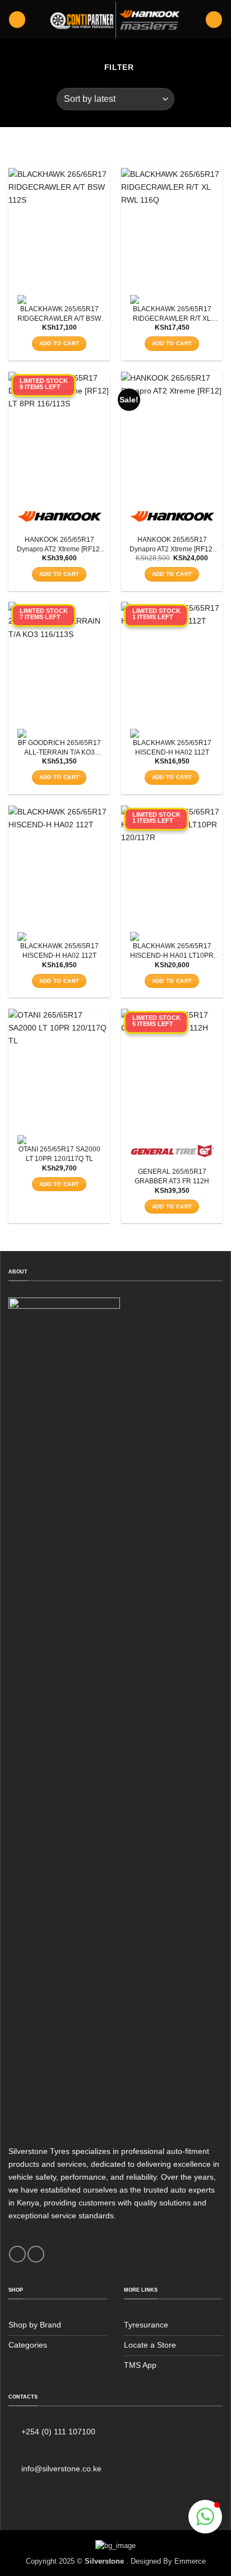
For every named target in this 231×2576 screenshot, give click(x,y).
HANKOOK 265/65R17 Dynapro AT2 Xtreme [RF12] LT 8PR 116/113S (59, 545)
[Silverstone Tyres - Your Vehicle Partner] (115, 20)
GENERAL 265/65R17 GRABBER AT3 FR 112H (172, 1176)
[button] (17, 20)
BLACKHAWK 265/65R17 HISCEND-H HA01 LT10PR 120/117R (172, 951)
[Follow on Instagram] (36, 2254)
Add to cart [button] (59, 343)
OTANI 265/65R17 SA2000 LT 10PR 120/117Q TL (59, 1154)
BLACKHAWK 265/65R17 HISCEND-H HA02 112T (172, 748)
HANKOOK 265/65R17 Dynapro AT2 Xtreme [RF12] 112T (172, 545)
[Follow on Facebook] (17, 2254)
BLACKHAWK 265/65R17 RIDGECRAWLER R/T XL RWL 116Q (172, 314)
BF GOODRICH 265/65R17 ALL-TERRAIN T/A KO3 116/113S (59, 748)
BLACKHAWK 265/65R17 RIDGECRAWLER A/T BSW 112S (59, 314)
